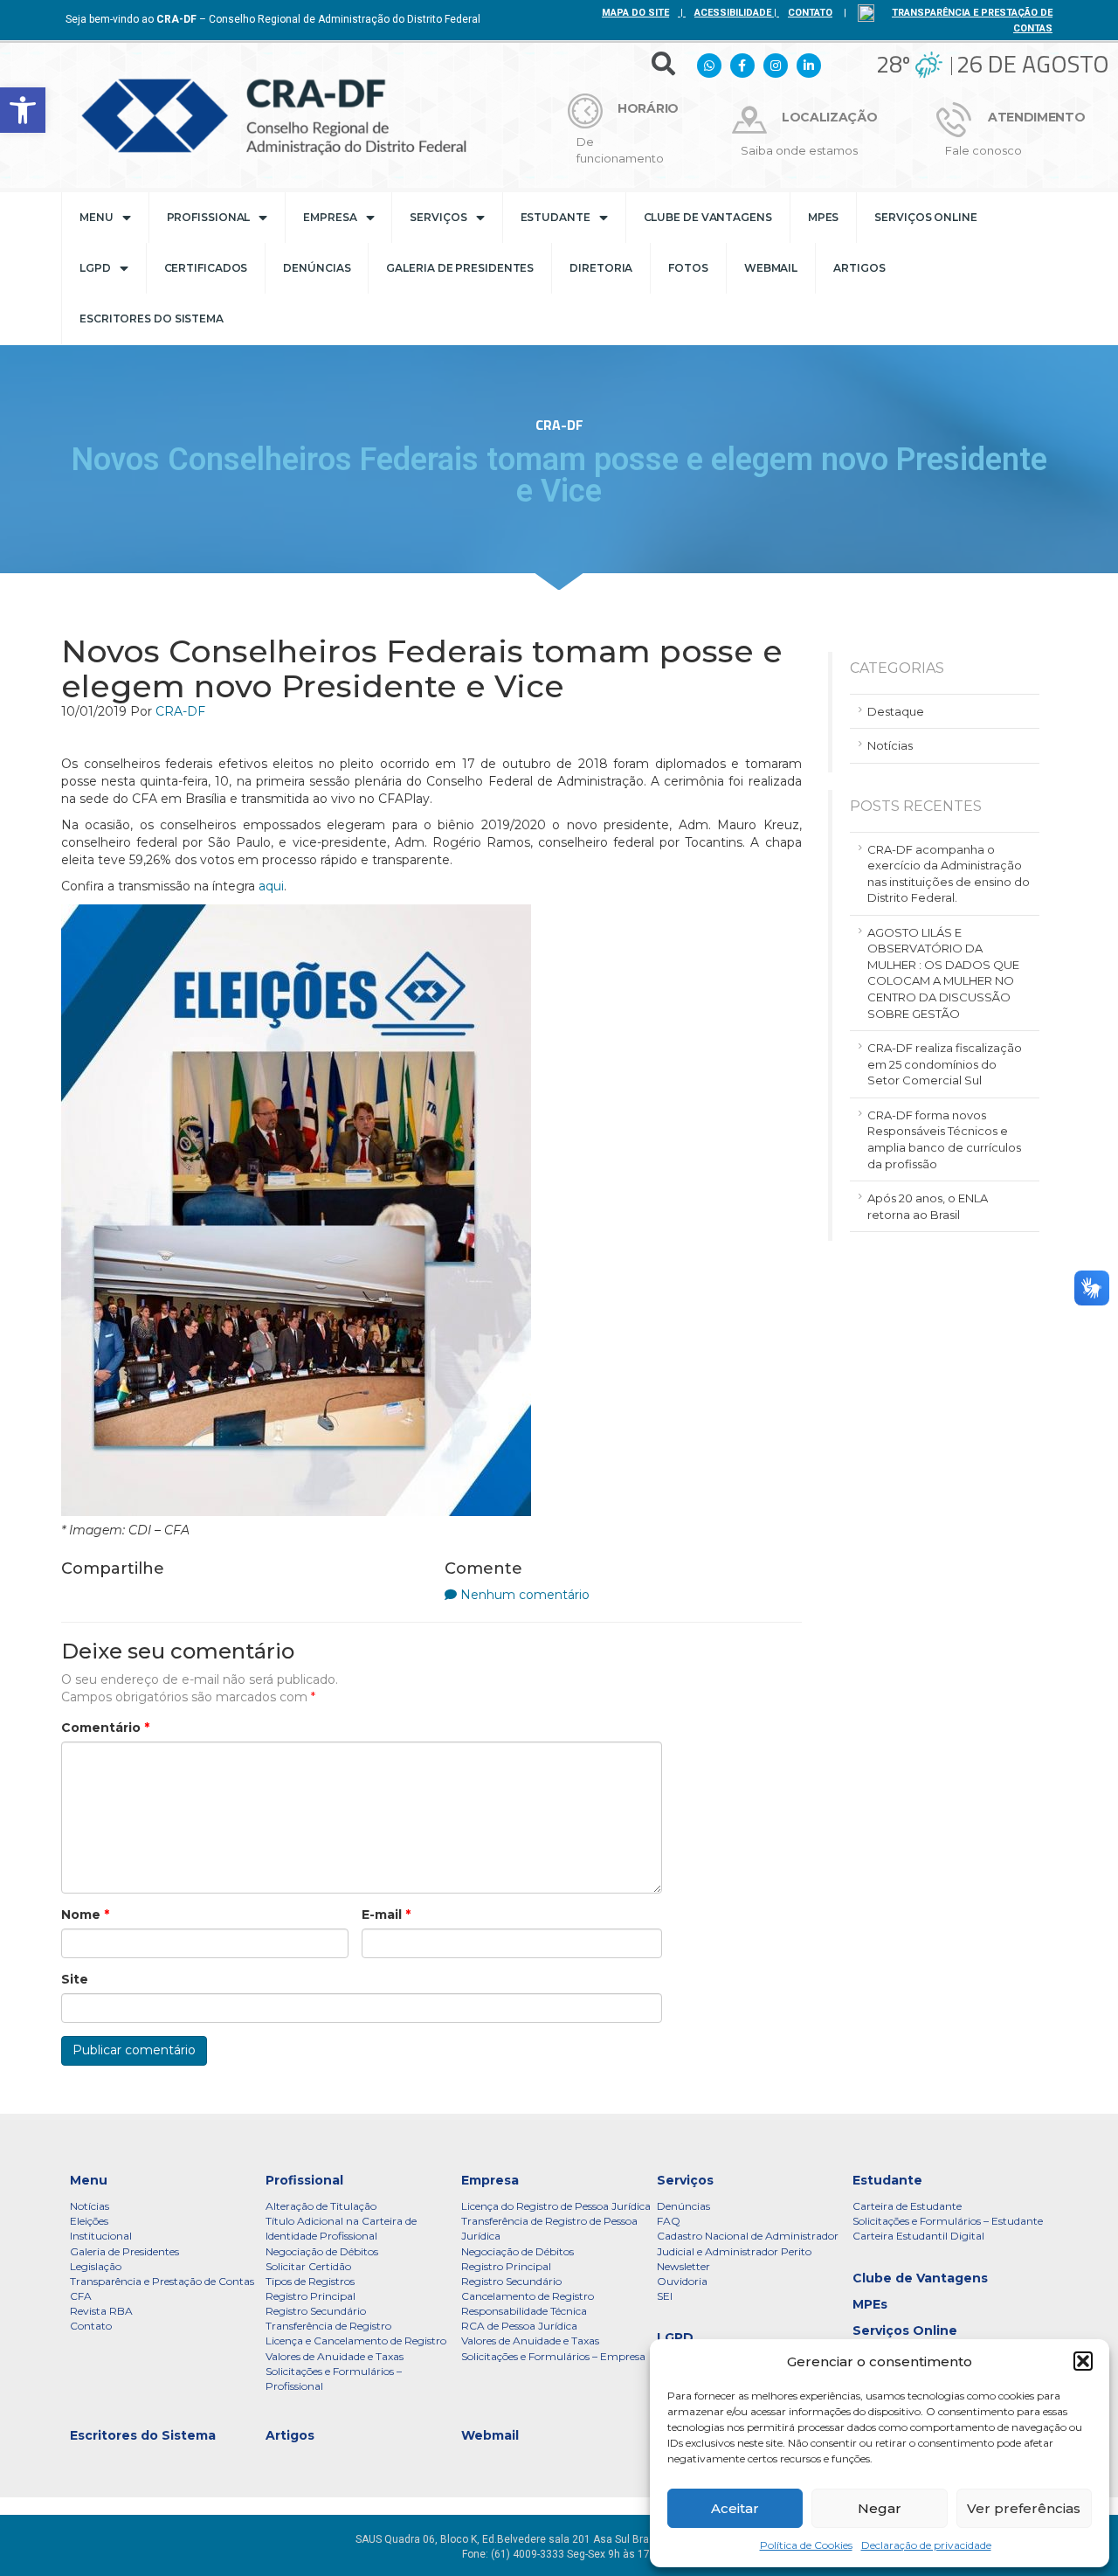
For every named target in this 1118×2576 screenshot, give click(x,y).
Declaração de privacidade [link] (926, 2545)
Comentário (105, 1728)
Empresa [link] (330, 217)
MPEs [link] (824, 217)
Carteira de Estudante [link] (907, 2206)
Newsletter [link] (683, 2266)
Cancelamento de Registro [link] (528, 2296)
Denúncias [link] (317, 268)
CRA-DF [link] (180, 711)
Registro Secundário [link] (316, 2311)
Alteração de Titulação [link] (321, 2206)
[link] (23, 110)
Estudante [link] (556, 217)
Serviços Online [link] (926, 217)
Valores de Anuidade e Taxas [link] (335, 2356)
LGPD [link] (95, 268)
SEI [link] (665, 2296)
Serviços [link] (438, 217)
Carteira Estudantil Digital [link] (918, 2236)
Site (75, 1979)
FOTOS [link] (688, 268)
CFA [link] (81, 2296)
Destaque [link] (896, 711)
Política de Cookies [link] (806, 2545)
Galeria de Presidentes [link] (460, 268)
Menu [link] (97, 217)
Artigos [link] (859, 268)
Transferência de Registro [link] (328, 2326)
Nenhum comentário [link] (525, 1595)
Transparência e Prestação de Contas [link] (162, 2281)
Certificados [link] (206, 268)
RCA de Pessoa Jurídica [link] (519, 2326)
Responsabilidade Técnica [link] (524, 2311)
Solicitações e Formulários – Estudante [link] (948, 2221)
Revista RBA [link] (101, 2311)
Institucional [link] (101, 2236)
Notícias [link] (890, 745)
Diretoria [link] (601, 268)
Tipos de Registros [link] (310, 2281)
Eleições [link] (89, 2221)
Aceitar (735, 2508)
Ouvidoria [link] (682, 2281)
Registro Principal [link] (311, 2296)
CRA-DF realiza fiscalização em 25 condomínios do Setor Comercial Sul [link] (945, 1064)
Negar (880, 2508)
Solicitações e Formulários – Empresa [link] (553, 2356)
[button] (1083, 2361)
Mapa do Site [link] (635, 13)
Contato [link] (91, 2326)
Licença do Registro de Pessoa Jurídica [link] (556, 2206)
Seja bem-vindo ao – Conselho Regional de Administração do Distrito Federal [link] (273, 19)
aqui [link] (271, 886)
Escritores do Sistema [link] (152, 319)
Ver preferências (1024, 2508)
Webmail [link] (771, 268)
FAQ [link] (669, 2221)
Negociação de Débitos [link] (322, 2251)
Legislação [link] (96, 2266)
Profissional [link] (209, 217)
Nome (85, 1915)
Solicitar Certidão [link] (308, 2266)
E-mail (386, 1915)
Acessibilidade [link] (733, 13)
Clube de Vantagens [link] (708, 217)
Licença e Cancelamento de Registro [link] (356, 2341)
